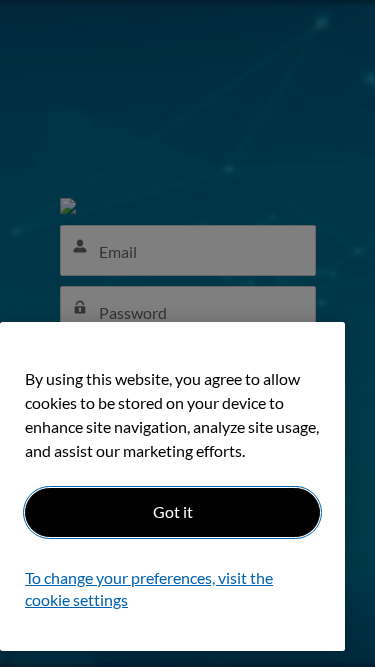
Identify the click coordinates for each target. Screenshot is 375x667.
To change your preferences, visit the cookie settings (149, 588)
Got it (173, 511)
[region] (172, 486)
